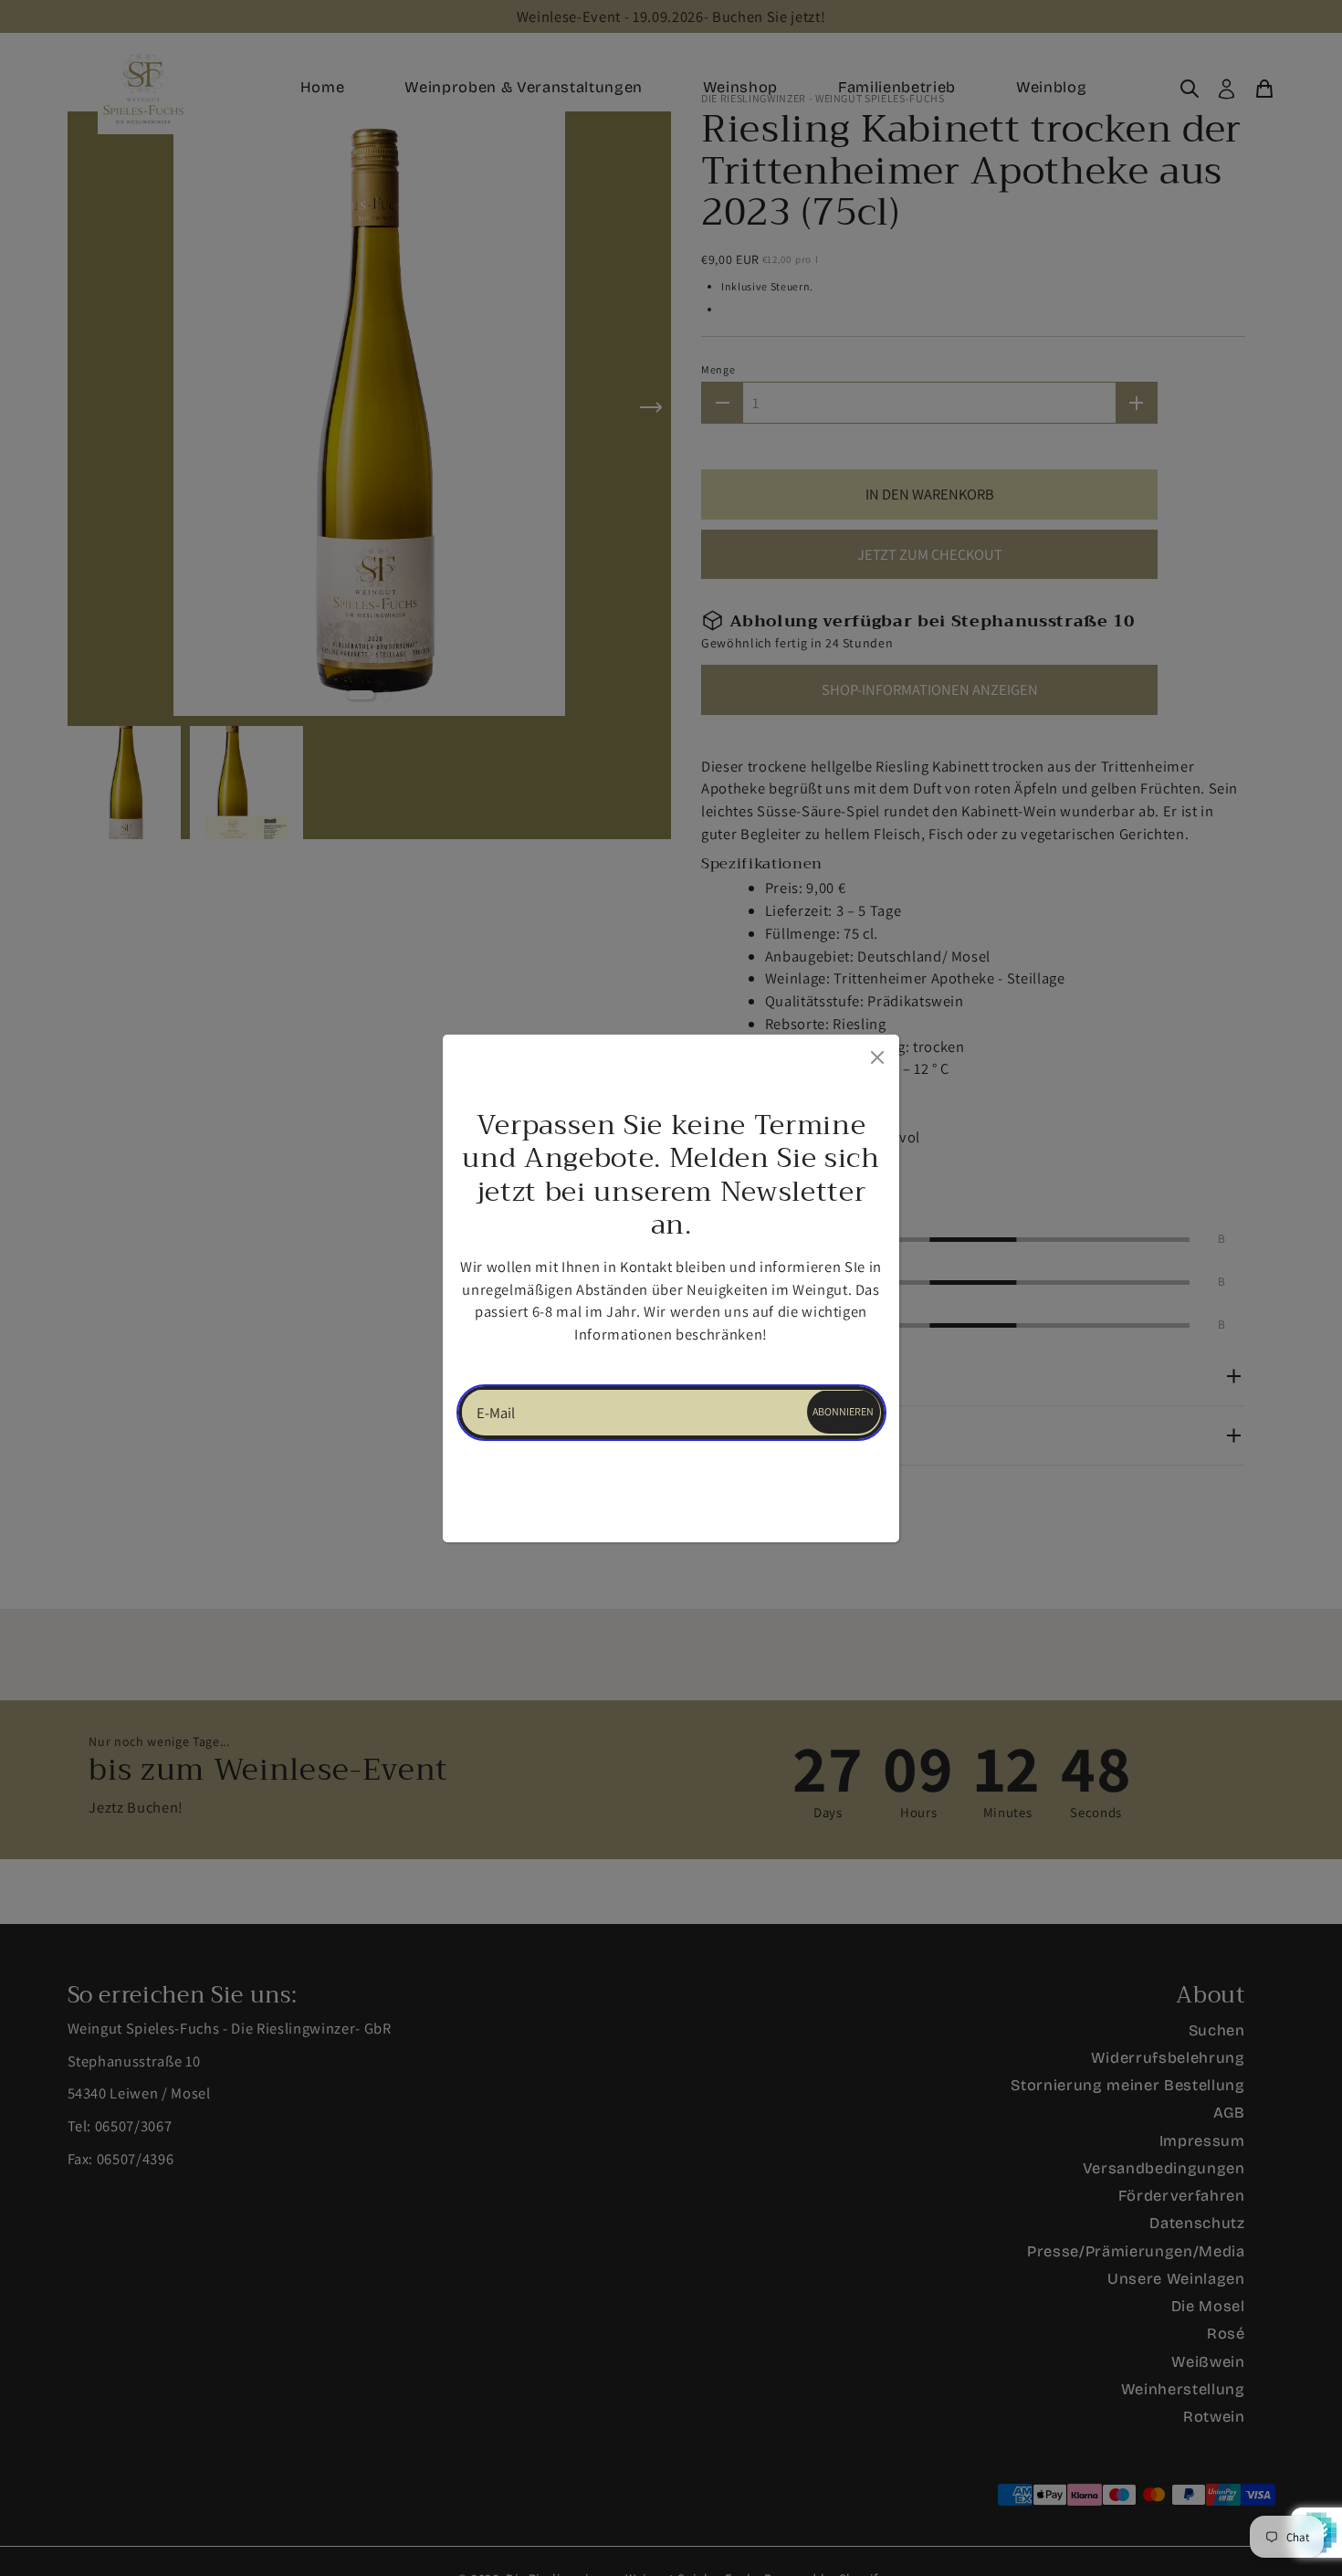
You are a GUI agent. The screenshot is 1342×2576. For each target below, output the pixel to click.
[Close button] (875, 1054)
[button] (575, 1347)
